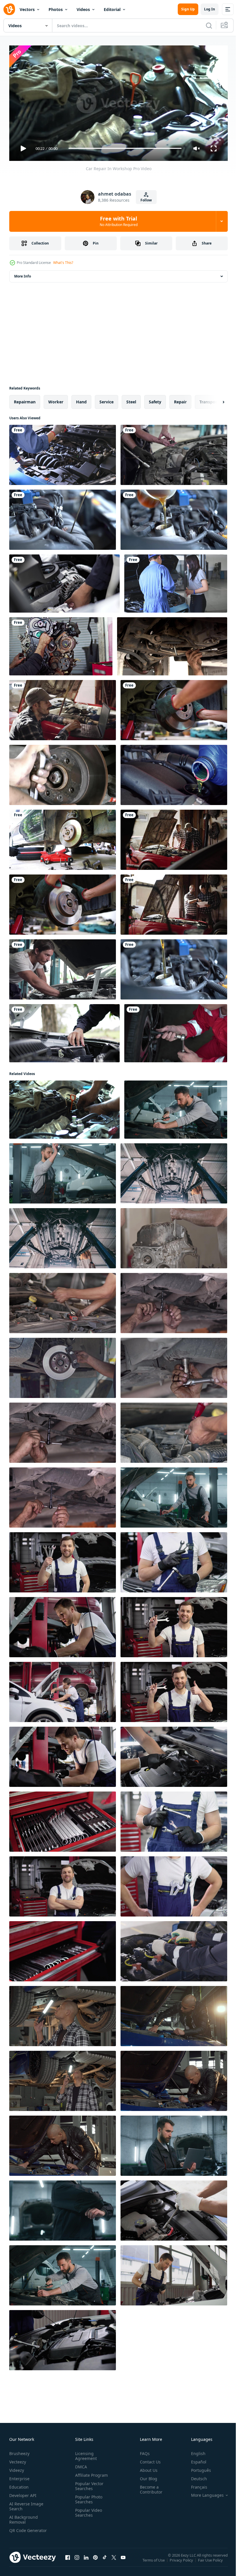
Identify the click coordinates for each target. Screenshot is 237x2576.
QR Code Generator (19, 2531)
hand (81, 399)
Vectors (27, 9)
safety (155, 399)
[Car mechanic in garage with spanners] (63, 1560)
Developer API (23, 2493)
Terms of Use (154, 2562)
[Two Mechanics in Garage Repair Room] (174, 902)
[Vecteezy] (9, 9)
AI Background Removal (24, 2517)
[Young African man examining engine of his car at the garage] (63, 2143)
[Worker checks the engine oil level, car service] (174, 2273)
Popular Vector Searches (88, 2484)
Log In (210, 9)
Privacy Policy (182, 2562)
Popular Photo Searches (88, 2497)
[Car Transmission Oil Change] (172, 644)
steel (131, 399)
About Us (146, 2468)
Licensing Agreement (85, 2454)
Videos (83, 9)
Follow (146, 200)
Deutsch (195, 2476)
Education (19, 2485)
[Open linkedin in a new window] (86, 2561)
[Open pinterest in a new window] (95, 2561)
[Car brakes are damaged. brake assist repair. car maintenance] (174, 708)
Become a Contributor (149, 2487)
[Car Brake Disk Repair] (63, 773)
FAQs (142, 2451)
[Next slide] (214, 400)
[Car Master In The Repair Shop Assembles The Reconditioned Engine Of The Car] (61, 644)
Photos (56, 9)
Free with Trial (119, 221)
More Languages (203, 2493)
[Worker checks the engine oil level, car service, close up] (63, 2338)
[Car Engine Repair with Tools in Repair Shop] (174, 1236)
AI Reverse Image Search (26, 2504)
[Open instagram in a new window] (77, 2561)
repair (180, 399)
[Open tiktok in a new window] (105, 2561)
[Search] (209, 25)
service (107, 399)
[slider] (125, 148)
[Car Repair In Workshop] (64, 1107)
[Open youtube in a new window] (123, 2561)
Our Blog (146, 2476)
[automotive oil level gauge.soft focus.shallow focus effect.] (63, 517)
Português (197, 2468)
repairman (25, 399)
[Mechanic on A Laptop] (63, 708)
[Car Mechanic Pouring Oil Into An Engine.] (174, 773)
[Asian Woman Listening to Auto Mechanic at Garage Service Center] (176, 581)
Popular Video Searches (87, 2510)
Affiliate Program (90, 2473)
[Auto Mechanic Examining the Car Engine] (63, 453)
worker (56, 399)
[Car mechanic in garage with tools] (174, 1690)
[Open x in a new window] (114, 2561)
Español (194, 2460)
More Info (23, 274)
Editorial (112, 9)
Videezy (17, 2468)
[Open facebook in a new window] (68, 2561)
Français (195, 2485)
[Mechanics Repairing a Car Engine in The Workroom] (174, 837)
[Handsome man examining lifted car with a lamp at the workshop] (63, 2079)
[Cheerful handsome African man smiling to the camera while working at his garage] (174, 2079)
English (194, 2451)
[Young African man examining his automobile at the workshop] (63, 2014)
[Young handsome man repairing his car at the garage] (174, 2014)
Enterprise (19, 2476)
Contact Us (148, 2460)
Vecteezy (18, 2460)
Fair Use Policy (211, 2562)
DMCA (80, 2464)
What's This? (63, 263)
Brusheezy (19, 2451)
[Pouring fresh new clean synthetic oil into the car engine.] (174, 517)
